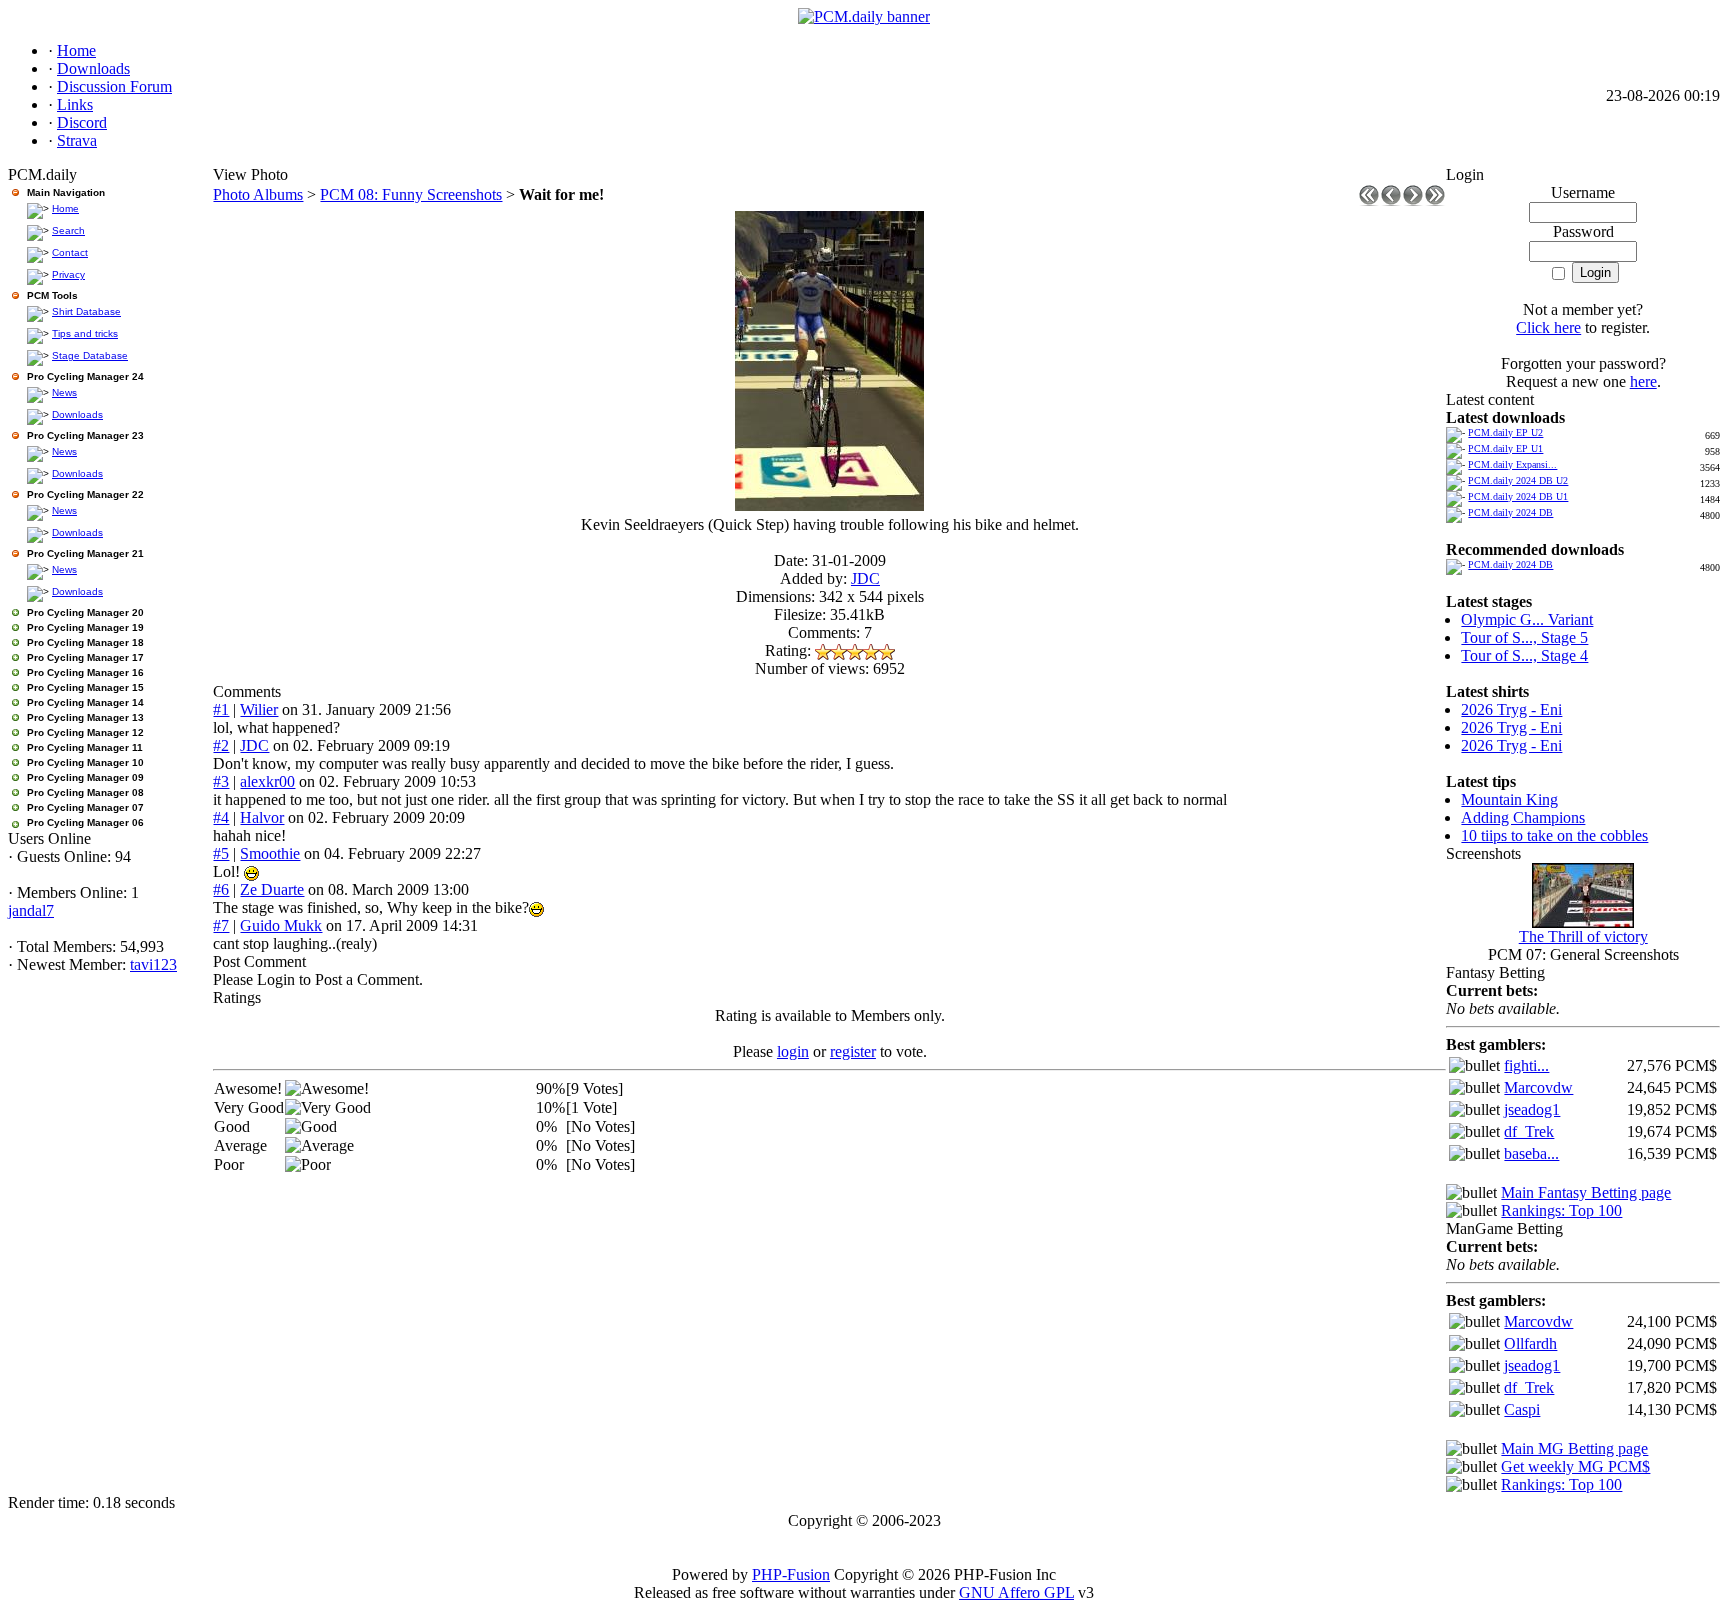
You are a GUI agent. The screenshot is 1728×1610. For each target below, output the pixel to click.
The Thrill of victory (1583, 936)
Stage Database (90, 355)
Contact (70, 252)
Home (65, 208)
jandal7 (31, 910)
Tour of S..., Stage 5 (1524, 637)
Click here (1548, 327)
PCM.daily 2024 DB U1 (1518, 496)
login (793, 1051)
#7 (221, 925)
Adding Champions (1523, 817)
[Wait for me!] (829, 505)
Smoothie (270, 853)
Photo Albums (258, 194)
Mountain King (1509, 799)
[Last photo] (1435, 200)
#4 (221, 817)
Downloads (77, 414)
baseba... (1531, 1153)
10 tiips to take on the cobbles (1554, 835)
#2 (221, 745)
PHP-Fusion (791, 1574)
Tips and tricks (85, 333)
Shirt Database (86, 311)
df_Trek (1529, 1131)
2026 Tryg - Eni (1511, 709)
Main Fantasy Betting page (1586, 1192)
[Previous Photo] (1391, 200)
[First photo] (1369, 200)
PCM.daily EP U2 (1505, 432)
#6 (221, 889)
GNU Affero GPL (1016, 1592)
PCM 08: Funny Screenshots (411, 194)
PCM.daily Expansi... (1512, 464)
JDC (865, 578)
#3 (221, 781)
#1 (221, 709)
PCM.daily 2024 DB (1510, 512)
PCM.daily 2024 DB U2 (1518, 480)
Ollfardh (1530, 1343)
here (1643, 381)
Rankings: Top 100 (1561, 1210)
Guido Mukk (281, 925)
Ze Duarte (272, 889)
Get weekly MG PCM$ (1575, 1466)
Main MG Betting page (1574, 1448)
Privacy (68, 274)
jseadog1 (1532, 1109)
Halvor (262, 817)
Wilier (259, 709)
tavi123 (153, 964)
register (853, 1051)
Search (68, 230)
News (64, 392)
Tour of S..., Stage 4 (1524, 655)
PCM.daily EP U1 (1505, 448)
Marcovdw (1538, 1087)
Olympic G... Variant (1527, 619)
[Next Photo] (1413, 200)
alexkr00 (267, 781)
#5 (221, 853)
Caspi (1522, 1409)
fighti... (1526, 1065)
